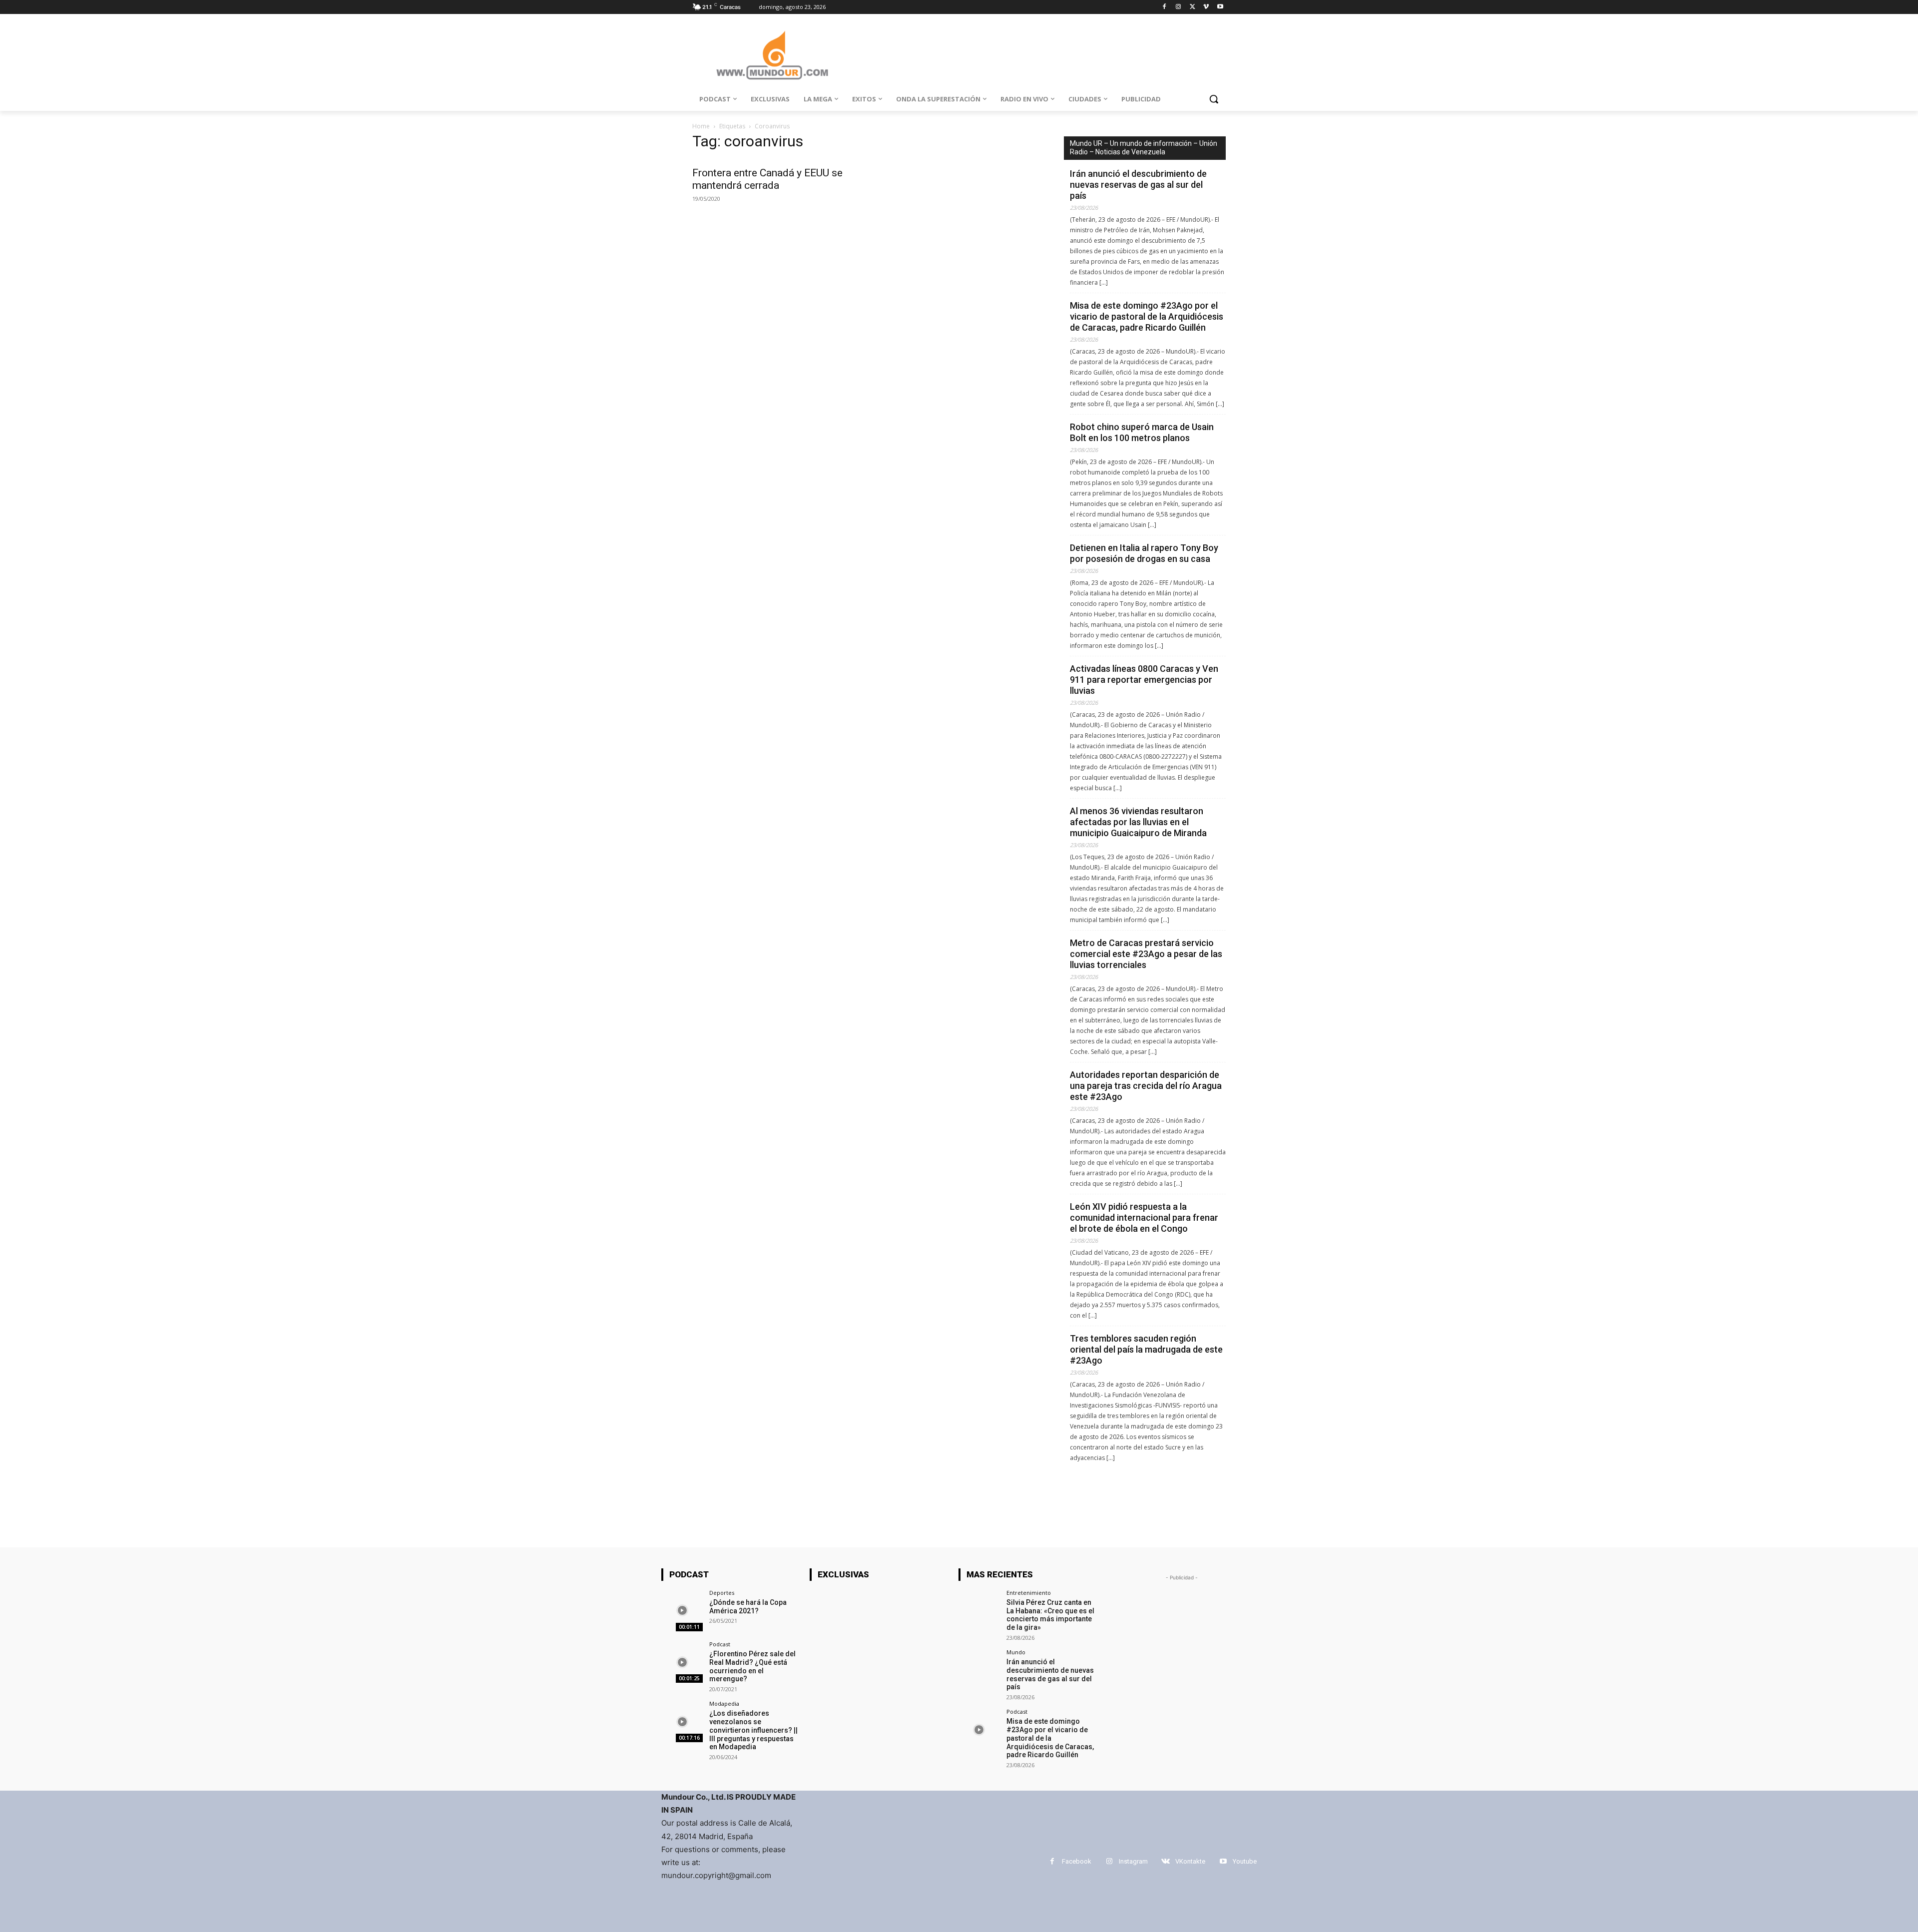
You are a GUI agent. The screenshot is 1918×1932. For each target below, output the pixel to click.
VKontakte (1190, 1861)
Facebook (1077, 1861)
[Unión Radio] (772, 55)
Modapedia (724, 1703)
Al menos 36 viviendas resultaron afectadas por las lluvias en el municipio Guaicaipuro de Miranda (1138, 822)
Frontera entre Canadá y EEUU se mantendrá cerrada (767, 179)
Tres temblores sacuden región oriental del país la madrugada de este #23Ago (1146, 1349)
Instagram (1133, 1861)
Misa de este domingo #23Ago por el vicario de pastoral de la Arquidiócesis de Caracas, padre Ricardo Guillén (1147, 316)
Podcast (720, 1644)
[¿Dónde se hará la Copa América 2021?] (682, 1611)
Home (701, 126)
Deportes (722, 1593)
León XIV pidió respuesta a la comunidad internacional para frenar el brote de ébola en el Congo (1144, 1217)
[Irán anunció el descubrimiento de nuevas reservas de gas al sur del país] (979, 1670)
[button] (1214, 99)
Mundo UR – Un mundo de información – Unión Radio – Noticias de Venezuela (1144, 148)
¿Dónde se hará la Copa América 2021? (748, 1607)
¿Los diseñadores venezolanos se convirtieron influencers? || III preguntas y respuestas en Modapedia (753, 1730)
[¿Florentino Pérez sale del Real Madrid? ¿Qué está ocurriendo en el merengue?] (682, 1662)
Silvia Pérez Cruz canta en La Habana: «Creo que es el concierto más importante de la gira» (1050, 1615)
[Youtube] (1220, 7)
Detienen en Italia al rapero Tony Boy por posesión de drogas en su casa (1144, 553)
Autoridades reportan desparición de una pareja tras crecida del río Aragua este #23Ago (1146, 1086)
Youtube (1245, 1861)
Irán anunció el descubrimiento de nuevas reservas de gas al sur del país (1138, 185)
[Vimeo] (1206, 7)
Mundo (1016, 1652)
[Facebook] (1165, 7)
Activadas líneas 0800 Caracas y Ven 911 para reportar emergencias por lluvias (1144, 680)
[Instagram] (1179, 7)
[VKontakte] (1166, 1861)
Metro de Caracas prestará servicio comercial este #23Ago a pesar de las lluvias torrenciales (1146, 954)
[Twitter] (1193, 7)
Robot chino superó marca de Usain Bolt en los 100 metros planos (1142, 432)
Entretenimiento (1029, 1593)
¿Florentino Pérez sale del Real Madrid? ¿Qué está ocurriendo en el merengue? (752, 1666)
